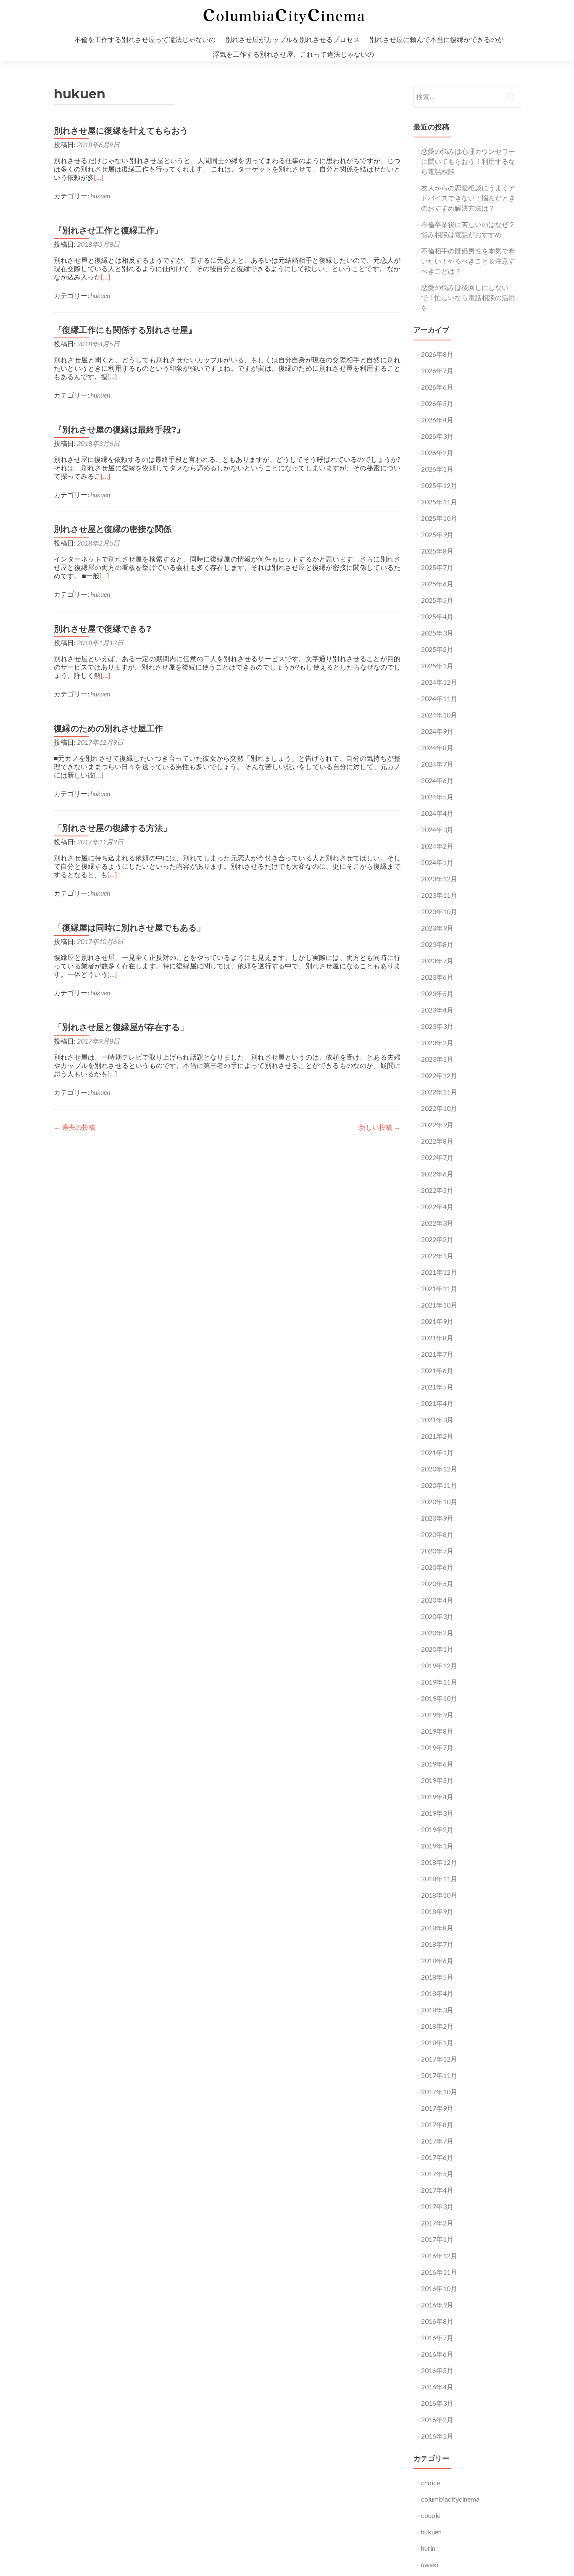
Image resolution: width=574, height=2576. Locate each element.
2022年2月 (437, 1239)
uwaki (430, 2564)
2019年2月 (437, 1829)
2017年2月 (437, 2223)
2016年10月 (439, 2288)
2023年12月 (439, 879)
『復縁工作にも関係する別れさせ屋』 (125, 330)
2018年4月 (437, 1993)
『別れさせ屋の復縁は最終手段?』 (119, 430)
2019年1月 (437, 1846)
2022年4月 (437, 1206)
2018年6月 (437, 1960)
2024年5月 (437, 797)
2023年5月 (437, 993)
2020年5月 (437, 1583)
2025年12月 (439, 485)
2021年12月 (439, 1272)
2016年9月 (437, 2305)
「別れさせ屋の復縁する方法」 (113, 828)
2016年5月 (437, 2370)
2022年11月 (439, 1092)
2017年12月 (439, 2059)
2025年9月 (437, 534)
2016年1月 (437, 2436)
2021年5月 (437, 1387)
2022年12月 (439, 1075)
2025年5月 (437, 600)
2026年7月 (437, 370)
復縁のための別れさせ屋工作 (108, 728)
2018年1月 (437, 2042)
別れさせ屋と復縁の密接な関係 (113, 529)
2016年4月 (437, 2387)
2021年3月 (437, 1420)
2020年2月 (437, 1633)
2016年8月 (437, 2321)
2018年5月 (437, 1977)
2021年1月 (437, 1452)
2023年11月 (439, 895)
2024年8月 (437, 747)
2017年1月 (437, 2239)
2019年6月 (437, 1764)
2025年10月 (439, 518)
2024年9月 (437, 731)
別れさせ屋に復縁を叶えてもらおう (121, 131)
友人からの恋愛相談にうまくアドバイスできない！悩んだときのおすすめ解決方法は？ (468, 198)
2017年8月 (437, 2124)
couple (431, 2515)
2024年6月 (437, 780)
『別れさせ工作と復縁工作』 (108, 230)
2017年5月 (437, 2174)
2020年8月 (437, 1534)
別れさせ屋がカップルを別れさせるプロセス (292, 39)
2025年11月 (439, 502)
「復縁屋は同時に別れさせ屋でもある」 (129, 928)
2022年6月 (437, 1174)
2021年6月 (437, 1370)
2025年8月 (437, 551)
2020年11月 (439, 1485)
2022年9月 (437, 1125)
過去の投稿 (75, 1127)
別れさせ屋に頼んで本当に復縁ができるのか (437, 39)
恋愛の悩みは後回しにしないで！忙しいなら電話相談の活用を (468, 297)
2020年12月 (439, 1469)
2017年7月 (437, 2141)
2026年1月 (437, 469)
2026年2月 (437, 452)
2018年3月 (437, 2010)
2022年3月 (437, 1223)
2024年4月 (437, 813)
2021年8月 (437, 1338)
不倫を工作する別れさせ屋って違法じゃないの (145, 39)
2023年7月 (437, 961)
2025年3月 (437, 633)
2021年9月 (437, 1321)
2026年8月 (437, 354)
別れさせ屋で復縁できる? (103, 629)
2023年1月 (437, 1059)
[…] (99, 177)
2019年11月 (439, 1682)
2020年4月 (437, 1600)
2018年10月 (439, 1895)
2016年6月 (437, 2354)
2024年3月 (437, 829)
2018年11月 (439, 1879)
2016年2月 (437, 2419)
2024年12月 (439, 682)
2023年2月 (437, 1043)
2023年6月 (437, 977)
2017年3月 (437, 2206)
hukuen (100, 196)
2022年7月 (437, 1157)
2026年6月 (437, 387)
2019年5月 (437, 1780)
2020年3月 (437, 1616)
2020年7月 (437, 1551)
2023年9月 (437, 928)
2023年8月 (437, 944)
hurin (428, 2548)
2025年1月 (437, 666)
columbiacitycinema (450, 2499)
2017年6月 (437, 2157)
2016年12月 (439, 2256)
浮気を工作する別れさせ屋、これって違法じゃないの (293, 54)
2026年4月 (437, 420)
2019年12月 (439, 1665)
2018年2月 (437, 2026)
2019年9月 (437, 1715)
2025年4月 (437, 616)
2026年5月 (437, 403)
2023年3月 (437, 1026)
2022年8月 (437, 1141)
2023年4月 (437, 1010)
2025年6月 (437, 584)
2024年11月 (439, 698)
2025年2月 (437, 649)
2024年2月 (437, 846)
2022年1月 (437, 1256)
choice (430, 2482)
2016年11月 (439, 2272)
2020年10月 (439, 1502)
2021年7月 (437, 1354)
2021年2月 (437, 1436)
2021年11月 (439, 1288)
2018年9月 (437, 1911)
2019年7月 (437, 1747)
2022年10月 (439, 1108)
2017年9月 (437, 2108)
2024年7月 (437, 764)
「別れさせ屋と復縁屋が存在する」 (121, 1027)
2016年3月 (437, 2403)
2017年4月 (437, 2190)
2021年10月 (439, 1305)
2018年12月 (439, 1862)
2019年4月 (437, 1797)
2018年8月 (437, 1928)
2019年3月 (437, 1813)
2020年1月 (437, 1649)
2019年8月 (437, 1731)
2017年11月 (439, 2075)
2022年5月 (437, 1190)
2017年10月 (439, 2092)
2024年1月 (437, 862)
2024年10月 (439, 715)
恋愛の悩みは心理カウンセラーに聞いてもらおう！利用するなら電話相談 (468, 161)
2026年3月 (437, 436)
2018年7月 (437, 1944)
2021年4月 (437, 1403)
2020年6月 (437, 1567)
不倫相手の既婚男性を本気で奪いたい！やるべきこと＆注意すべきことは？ (468, 261)
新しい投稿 (380, 1127)
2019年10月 (439, 1698)
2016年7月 (437, 2337)
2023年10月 (439, 911)
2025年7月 (437, 567)
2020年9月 (437, 1518)
